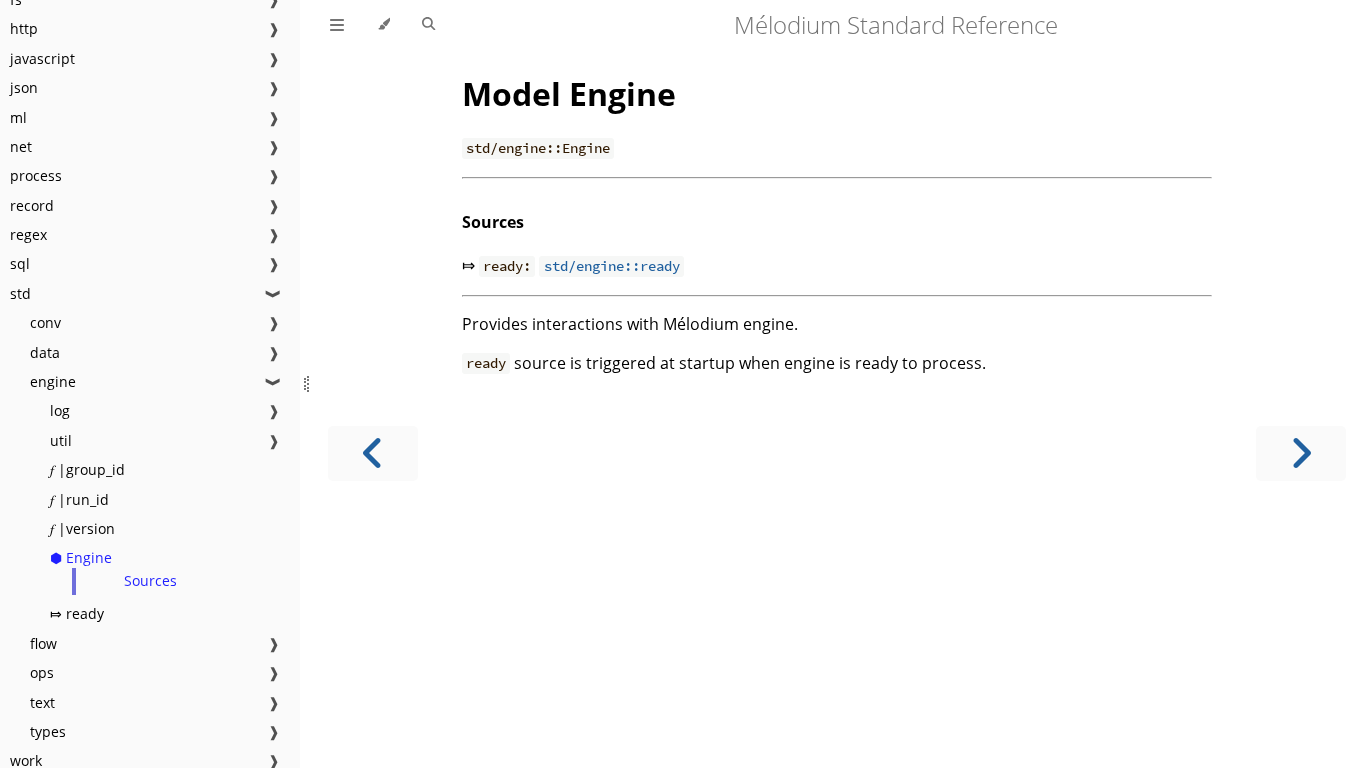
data (45, 352)
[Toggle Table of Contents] (337, 25)
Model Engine (569, 93)
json (24, 87)
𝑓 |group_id (87, 469)
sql (20, 263)
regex (28, 234)
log (60, 410)
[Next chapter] (1301, 453)
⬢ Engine (81, 557)
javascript (42, 58)
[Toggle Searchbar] (428, 25)
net (21, 146)
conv (45, 322)
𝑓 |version (82, 528)
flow (43, 643)
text (42, 702)
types (48, 731)
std (20, 293)
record (32, 205)
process (36, 175)
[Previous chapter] (373, 453)
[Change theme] (383, 25)
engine (53, 381)
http (24, 28)
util (61, 440)
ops (42, 672)
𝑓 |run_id (79, 499)
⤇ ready (77, 613)
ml (18, 117)
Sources (150, 580)
